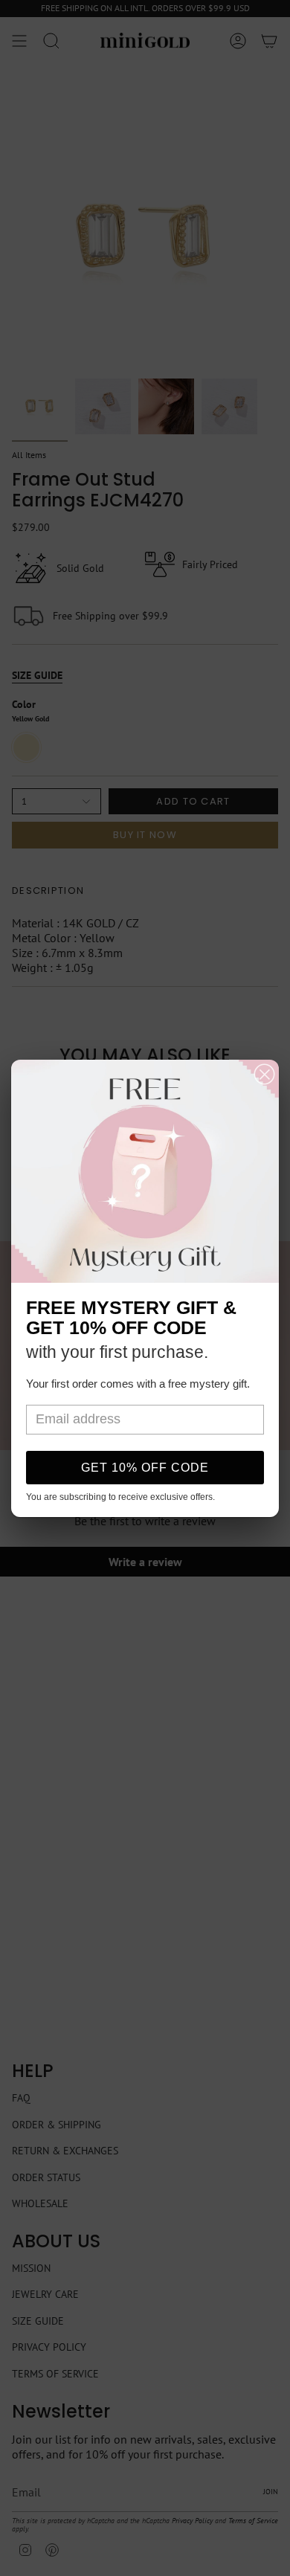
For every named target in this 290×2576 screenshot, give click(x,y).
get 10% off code (145, 1468)
